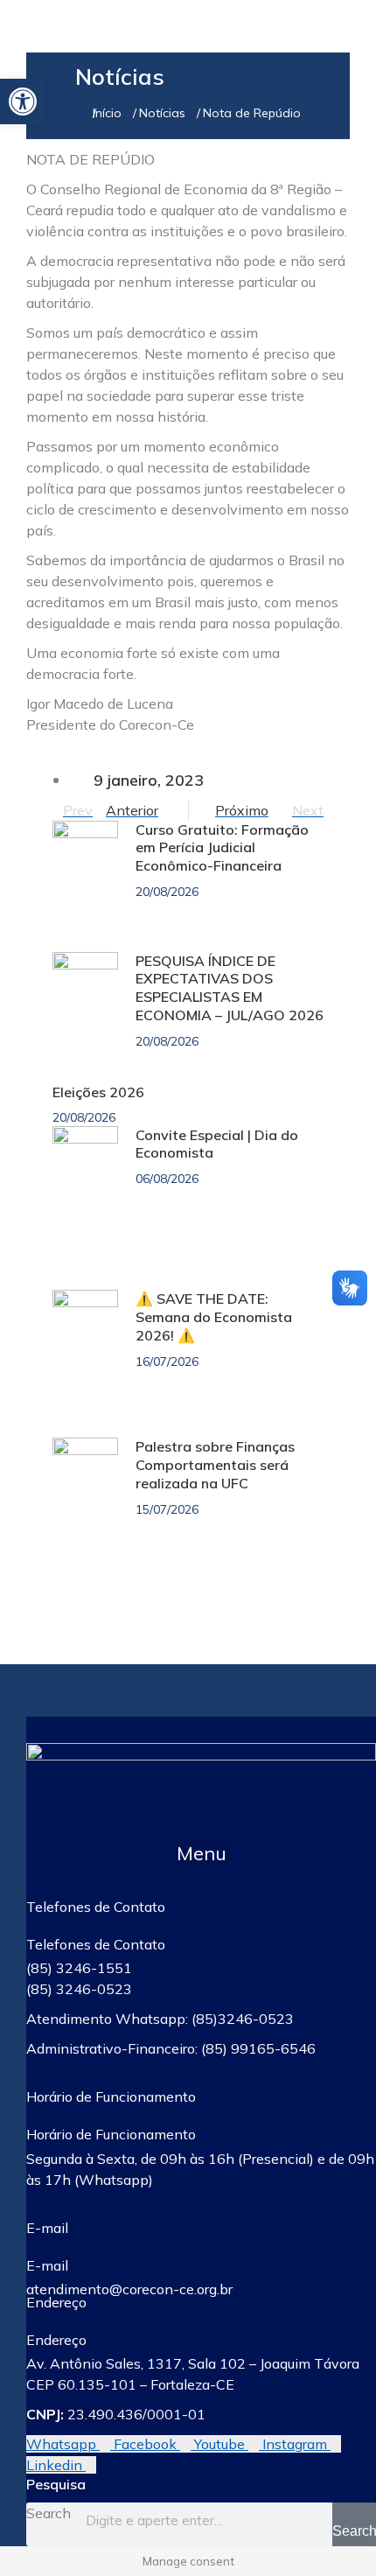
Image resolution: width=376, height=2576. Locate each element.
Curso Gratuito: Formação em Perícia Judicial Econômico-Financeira (222, 848)
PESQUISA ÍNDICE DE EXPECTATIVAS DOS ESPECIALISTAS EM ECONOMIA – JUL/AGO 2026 (230, 988)
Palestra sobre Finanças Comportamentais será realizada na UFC (215, 1465)
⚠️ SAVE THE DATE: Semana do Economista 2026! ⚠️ (214, 1317)
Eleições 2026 (98, 1092)
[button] (201, 1854)
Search (49, 2513)
